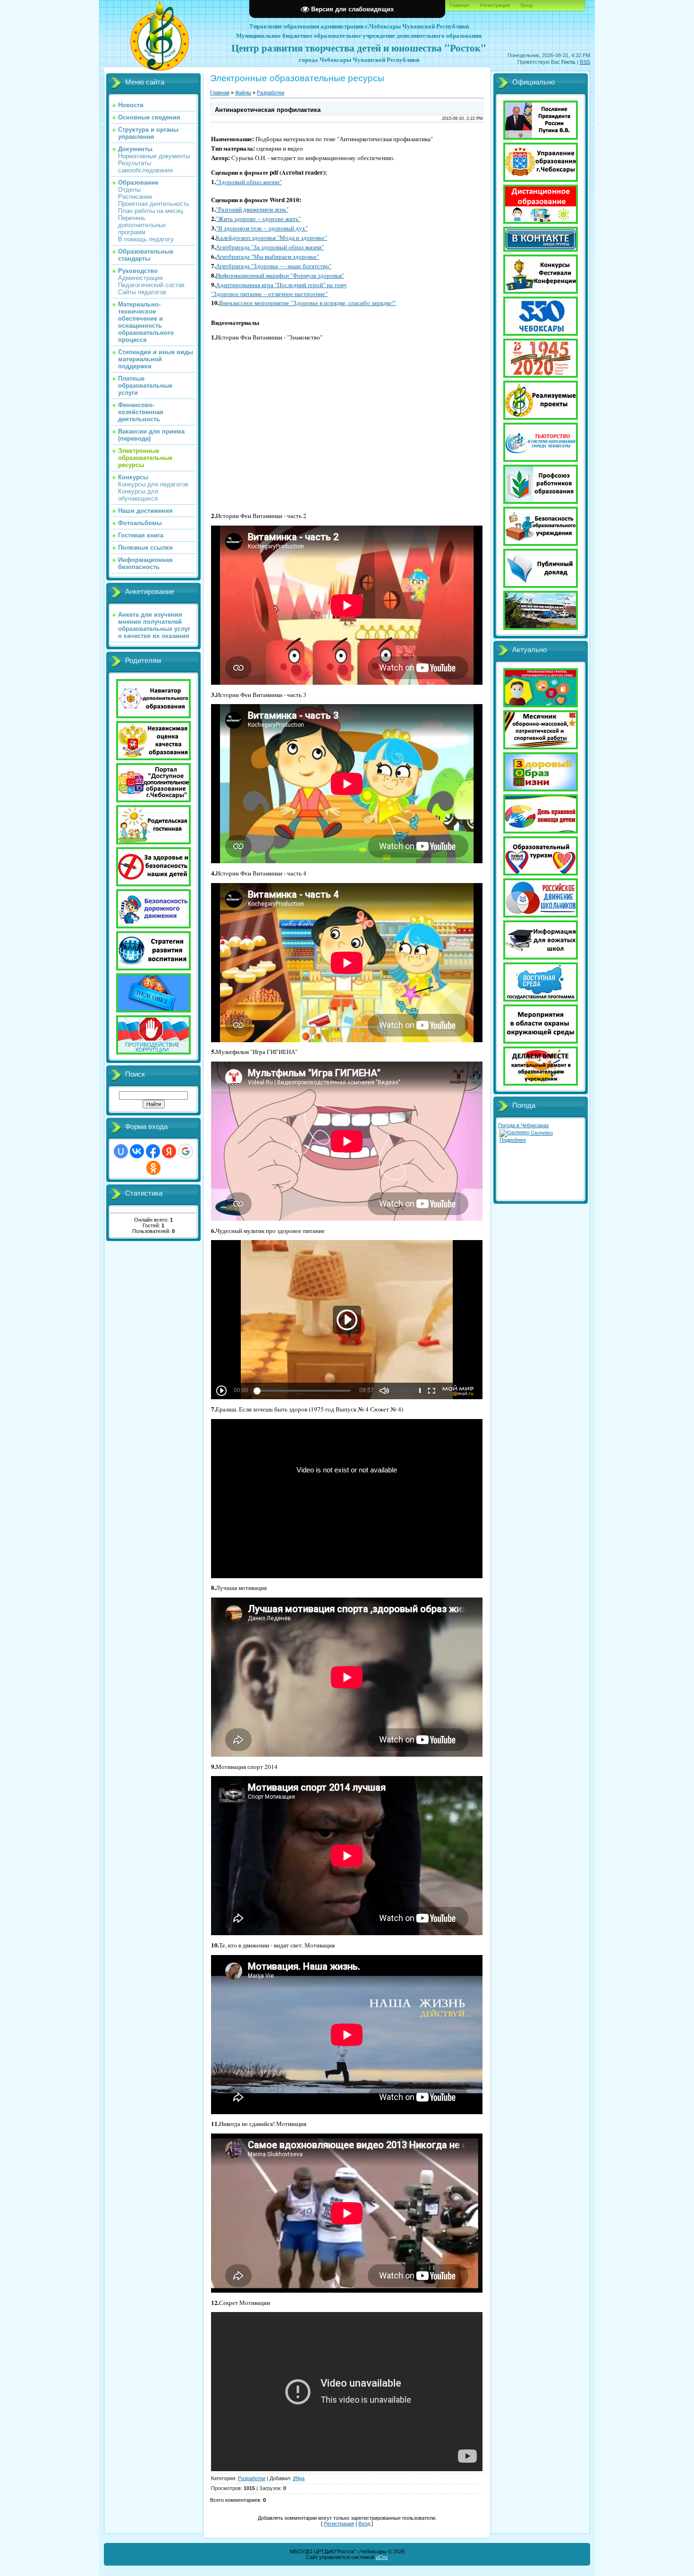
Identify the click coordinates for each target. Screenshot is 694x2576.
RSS (585, 62)
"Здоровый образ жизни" (249, 182)
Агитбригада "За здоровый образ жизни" (270, 247)
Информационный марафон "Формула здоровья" (280, 275)
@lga (299, 2478)
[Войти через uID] (121, 1151)
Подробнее (513, 1140)
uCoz (382, 2557)
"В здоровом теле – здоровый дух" (262, 228)
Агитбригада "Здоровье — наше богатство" (274, 266)
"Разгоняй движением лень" (252, 209)
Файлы (243, 93)
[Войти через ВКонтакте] (137, 1151)
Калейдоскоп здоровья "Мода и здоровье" (271, 238)
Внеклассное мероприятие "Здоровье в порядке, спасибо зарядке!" (308, 303)
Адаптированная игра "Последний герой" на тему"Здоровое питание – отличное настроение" (279, 289)
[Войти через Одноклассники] (153, 1168)
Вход (527, 5)
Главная (459, 5)
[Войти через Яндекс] (169, 1151)
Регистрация (495, 5)
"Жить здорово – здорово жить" (258, 219)
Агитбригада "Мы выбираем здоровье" (267, 256)
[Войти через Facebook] (153, 1151)
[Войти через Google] (186, 1151)
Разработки (271, 93)
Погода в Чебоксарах (524, 1125)
